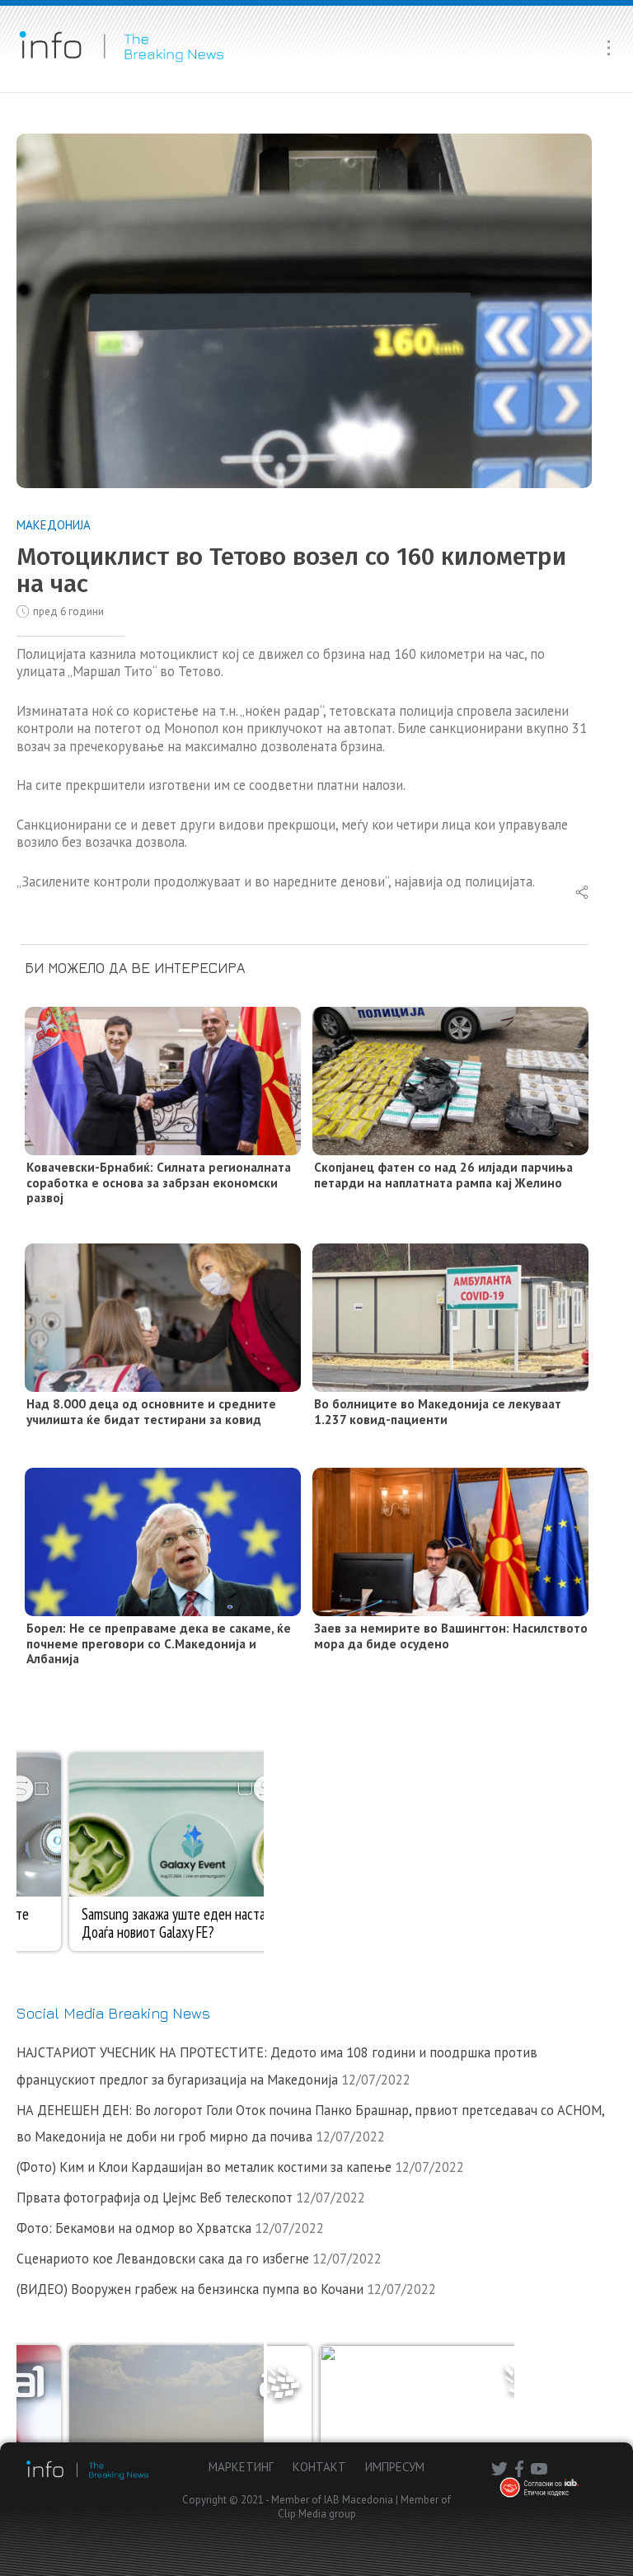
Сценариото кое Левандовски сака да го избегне (163, 2259)
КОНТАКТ (319, 2467)
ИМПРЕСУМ (395, 2467)
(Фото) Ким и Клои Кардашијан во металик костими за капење (204, 2167)
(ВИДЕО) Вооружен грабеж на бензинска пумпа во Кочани (190, 2289)
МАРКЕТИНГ (241, 2467)
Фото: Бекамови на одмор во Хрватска (134, 2228)
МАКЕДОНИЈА (54, 525)
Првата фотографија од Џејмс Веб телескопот (155, 2198)
